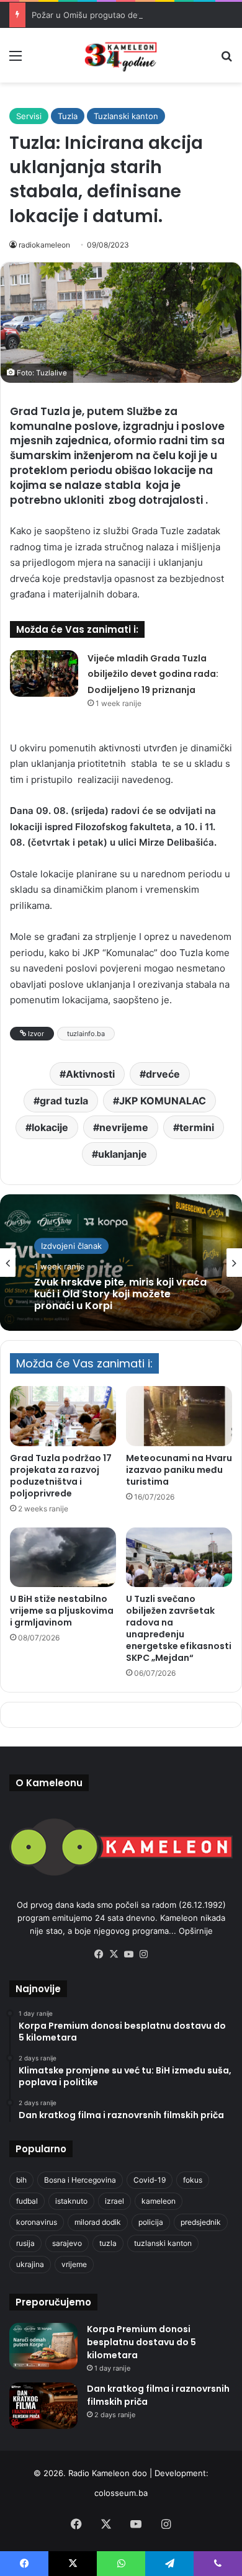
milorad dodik (98, 2222)
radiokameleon (44, 245)
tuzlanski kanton (163, 2243)
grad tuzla (64, 1101)
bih (21, 2180)
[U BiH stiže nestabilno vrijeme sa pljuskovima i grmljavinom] (63, 1557)
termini (197, 1127)
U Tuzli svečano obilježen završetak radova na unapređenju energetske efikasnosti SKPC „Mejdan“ (179, 1628)
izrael (114, 2201)
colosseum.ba (121, 2493)
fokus (193, 2180)
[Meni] (16, 60)
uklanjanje (123, 1154)
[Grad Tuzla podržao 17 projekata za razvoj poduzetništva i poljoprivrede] (63, 1416)
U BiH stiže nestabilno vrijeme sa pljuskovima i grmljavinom (62, 1611)
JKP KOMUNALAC (163, 1101)
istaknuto (71, 2201)
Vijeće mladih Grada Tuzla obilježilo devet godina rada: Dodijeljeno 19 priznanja (153, 674)
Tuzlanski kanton (126, 116)
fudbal (27, 2201)
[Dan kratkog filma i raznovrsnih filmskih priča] (43, 2406)
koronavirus (37, 2222)
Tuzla (68, 116)
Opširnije (196, 1931)
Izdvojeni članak (71, 1246)
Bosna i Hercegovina (80, 2180)
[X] (114, 1954)
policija (151, 2222)
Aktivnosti (90, 1074)
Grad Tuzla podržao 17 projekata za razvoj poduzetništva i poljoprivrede (61, 1476)
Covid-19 (150, 2180)
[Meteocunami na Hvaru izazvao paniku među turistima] (179, 1416)
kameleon (159, 2201)
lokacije (50, 1127)
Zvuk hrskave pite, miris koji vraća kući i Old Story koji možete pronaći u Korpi (120, 1294)
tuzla (108, 2243)
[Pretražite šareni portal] (226, 60)
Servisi (29, 116)
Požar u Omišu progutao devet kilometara (112, 15)
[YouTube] (128, 1954)
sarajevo (67, 2243)
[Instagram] (143, 1954)
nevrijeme (124, 1127)
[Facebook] (99, 1954)
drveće (163, 1074)
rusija (25, 2243)
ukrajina (30, 2264)
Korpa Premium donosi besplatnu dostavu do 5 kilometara (141, 2342)
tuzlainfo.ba (86, 1034)
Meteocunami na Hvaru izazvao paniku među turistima (179, 1470)
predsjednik (201, 2222)
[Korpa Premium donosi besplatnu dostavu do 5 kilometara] (43, 2346)
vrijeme (74, 2264)
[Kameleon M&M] (121, 55)
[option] (121, 1263)
